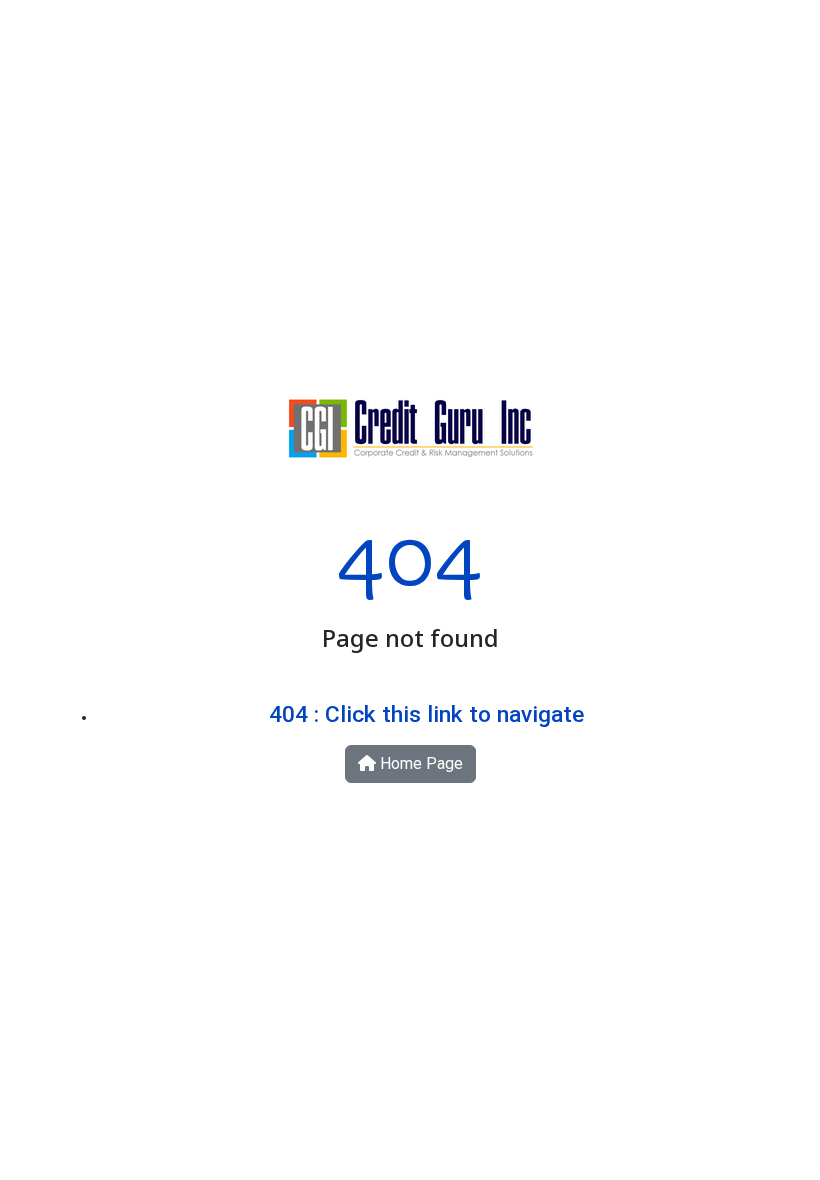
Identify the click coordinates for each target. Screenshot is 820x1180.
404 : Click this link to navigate (426, 714)
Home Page (419, 763)
